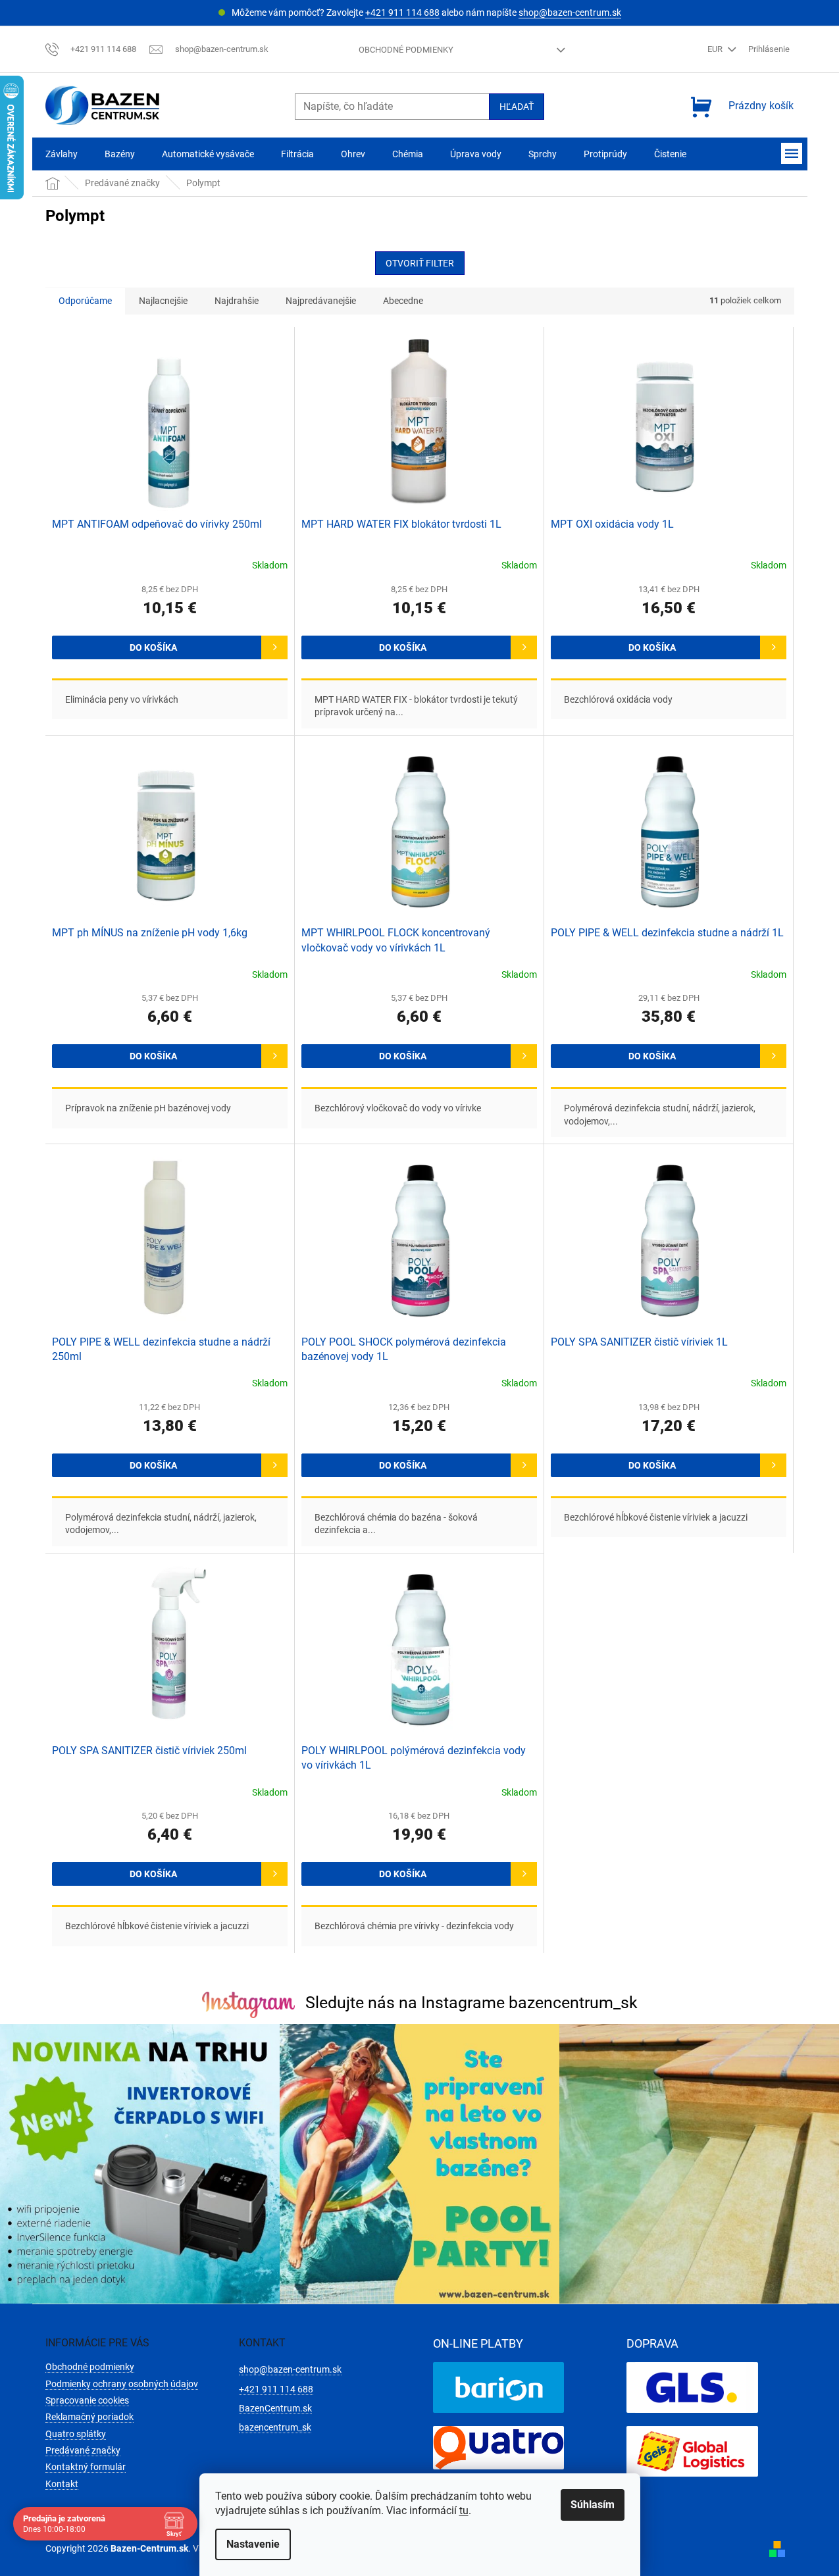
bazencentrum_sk (275, 2427)
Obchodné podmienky (406, 50)
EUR (716, 49)
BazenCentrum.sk (275, 2408)
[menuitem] (62, 154)
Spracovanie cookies (87, 2400)
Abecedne (403, 301)
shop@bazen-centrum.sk (570, 13)
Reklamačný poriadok (89, 2417)
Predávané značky (83, 2450)
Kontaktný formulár (86, 2467)
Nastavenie (253, 2544)
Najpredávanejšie (321, 301)
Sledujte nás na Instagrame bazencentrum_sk (471, 2003)
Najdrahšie (237, 301)
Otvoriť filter (420, 263)
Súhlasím (593, 2505)
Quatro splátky (76, 2434)
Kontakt (62, 2484)
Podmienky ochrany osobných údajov (122, 2384)
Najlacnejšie (163, 301)
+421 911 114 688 (402, 13)
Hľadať (517, 107)
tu (464, 2511)
